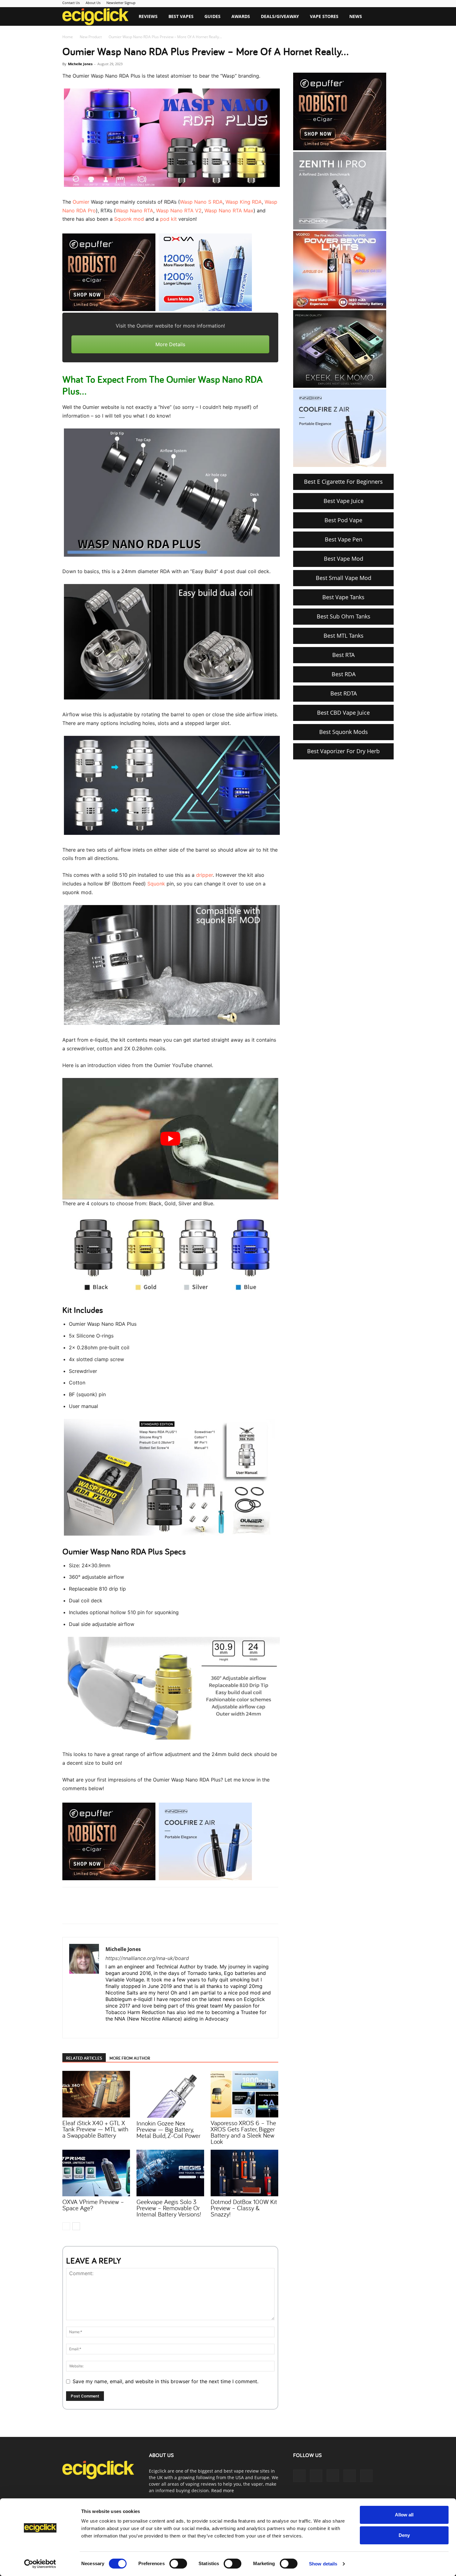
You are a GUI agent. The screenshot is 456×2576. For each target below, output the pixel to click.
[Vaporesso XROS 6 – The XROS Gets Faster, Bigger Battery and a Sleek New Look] (244, 2094)
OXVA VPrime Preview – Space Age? (93, 2205)
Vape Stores (324, 16)
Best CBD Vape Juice (343, 713)
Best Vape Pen (344, 539)
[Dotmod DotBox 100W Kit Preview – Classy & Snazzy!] (244, 2173)
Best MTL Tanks (344, 636)
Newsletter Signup (121, 3)
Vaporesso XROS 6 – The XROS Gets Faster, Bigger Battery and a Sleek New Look (243, 2132)
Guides (212, 16)
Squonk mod (129, 219)
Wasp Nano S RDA (201, 202)
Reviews (148, 16)
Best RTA (343, 655)
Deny (404, 2535)
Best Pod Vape (343, 520)
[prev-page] (66, 2226)
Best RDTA (344, 693)
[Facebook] (111, 1911)
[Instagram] (122, 2029)
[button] (386, 17)
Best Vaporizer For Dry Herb (343, 751)
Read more (223, 2490)
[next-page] (76, 2226)
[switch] (178, 2564)
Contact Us (71, 3)
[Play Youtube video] (170, 1139)
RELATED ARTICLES (84, 2058)
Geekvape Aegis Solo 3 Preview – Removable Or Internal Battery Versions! (169, 2208)
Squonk (156, 884)
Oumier (81, 202)
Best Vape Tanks (343, 597)
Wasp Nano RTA (134, 211)
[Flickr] (316, 2476)
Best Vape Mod (344, 559)
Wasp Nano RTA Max (229, 211)
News (356, 16)
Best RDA (344, 674)
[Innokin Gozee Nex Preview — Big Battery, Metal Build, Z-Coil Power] (170, 2094)
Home (68, 37)
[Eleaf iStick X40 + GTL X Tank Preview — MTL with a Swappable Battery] (96, 2094)
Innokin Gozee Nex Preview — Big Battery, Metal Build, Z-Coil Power (168, 2129)
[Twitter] (125, 1911)
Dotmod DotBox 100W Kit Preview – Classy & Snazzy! (244, 2208)
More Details (170, 344)
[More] (168, 1911)
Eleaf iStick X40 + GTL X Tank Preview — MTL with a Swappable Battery (95, 2129)
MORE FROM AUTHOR (130, 2058)
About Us (93, 3)
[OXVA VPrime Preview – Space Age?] (96, 2173)
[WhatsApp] (139, 1911)
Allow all (404, 2515)
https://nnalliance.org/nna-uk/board (147, 1958)
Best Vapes (181, 16)
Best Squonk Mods (344, 732)
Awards (241, 16)
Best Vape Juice (344, 501)
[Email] (154, 1911)
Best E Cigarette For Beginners (343, 482)
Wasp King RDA (244, 202)
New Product (91, 37)
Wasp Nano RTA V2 (179, 211)
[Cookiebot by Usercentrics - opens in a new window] (40, 2564)
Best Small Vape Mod (344, 578)
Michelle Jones (80, 64)
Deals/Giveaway (280, 16)
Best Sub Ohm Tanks (344, 616)
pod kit (168, 219)
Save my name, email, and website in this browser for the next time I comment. (165, 2381)
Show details (323, 2564)
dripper (204, 875)
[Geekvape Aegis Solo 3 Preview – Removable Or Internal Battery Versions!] (170, 2173)
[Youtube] (366, 2476)
